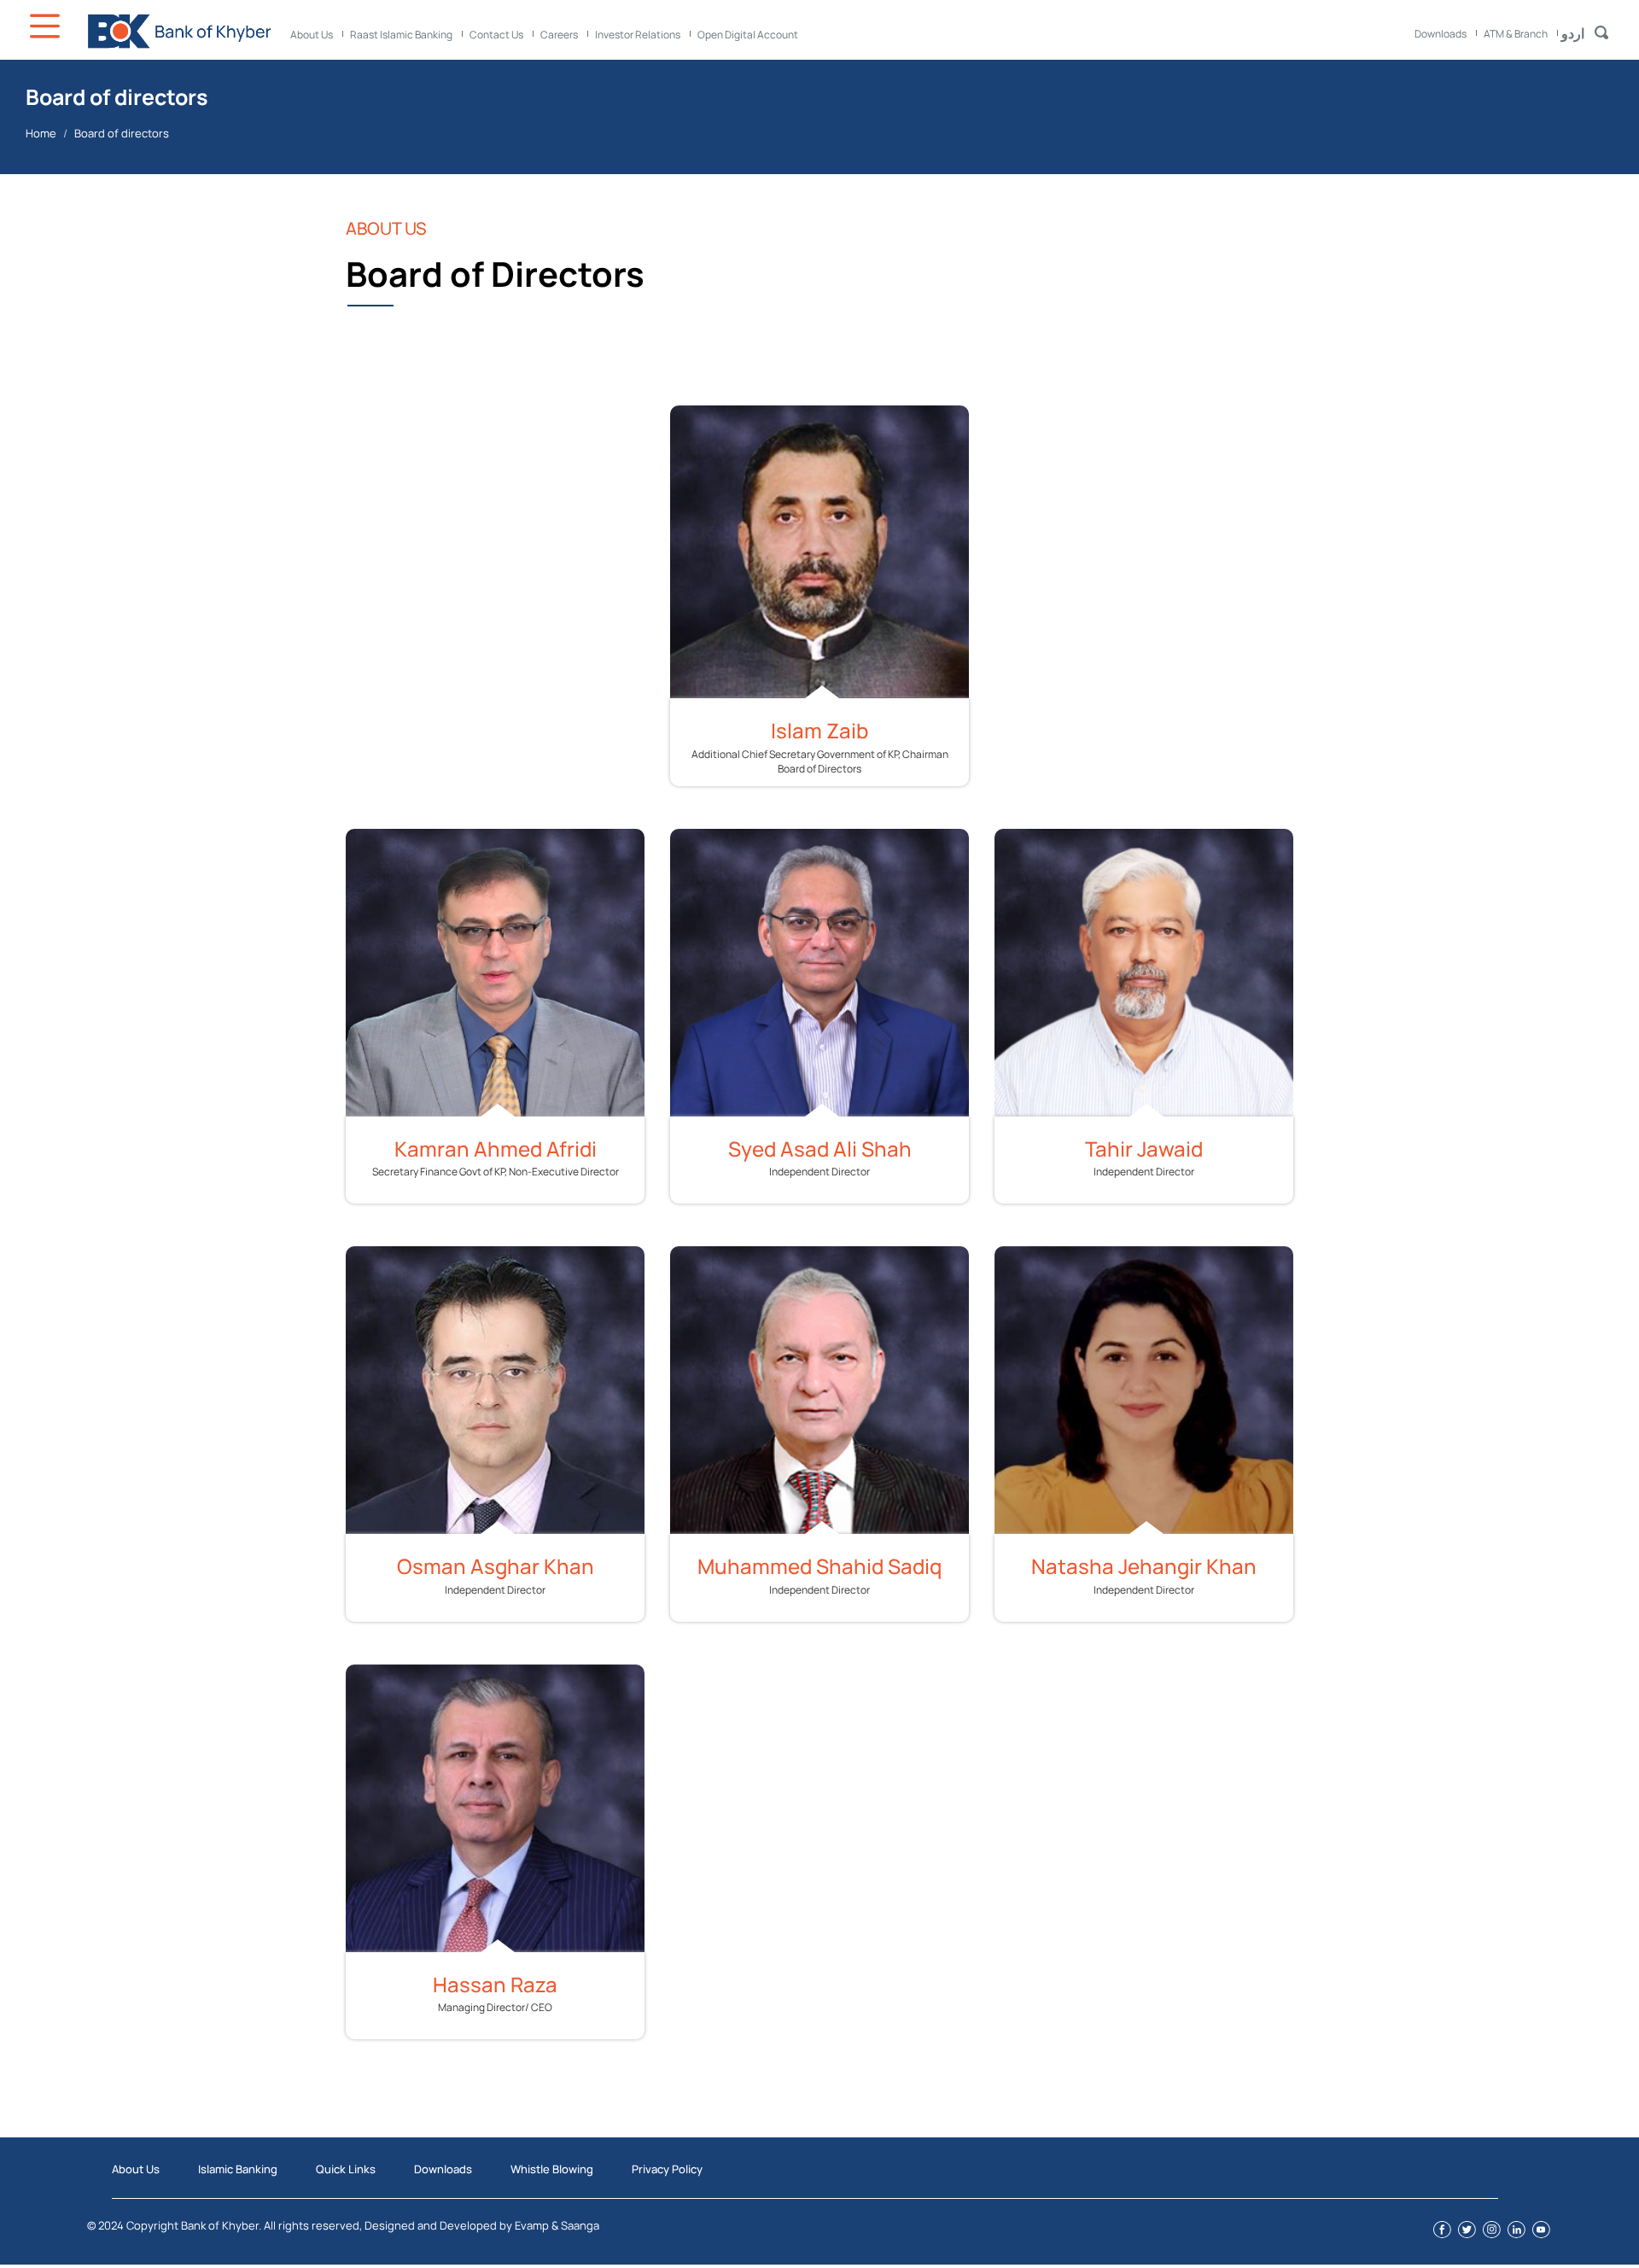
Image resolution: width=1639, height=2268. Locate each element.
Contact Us (496, 35)
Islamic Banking (238, 2169)
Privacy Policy (667, 2169)
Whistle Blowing (552, 2169)
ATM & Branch (1516, 34)
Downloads (1441, 34)
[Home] (179, 31)
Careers (559, 35)
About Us (312, 35)
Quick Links (346, 2169)
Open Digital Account (748, 35)
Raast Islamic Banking (401, 35)
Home (41, 133)
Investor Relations (638, 35)
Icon (47, 26)
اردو (1573, 33)
